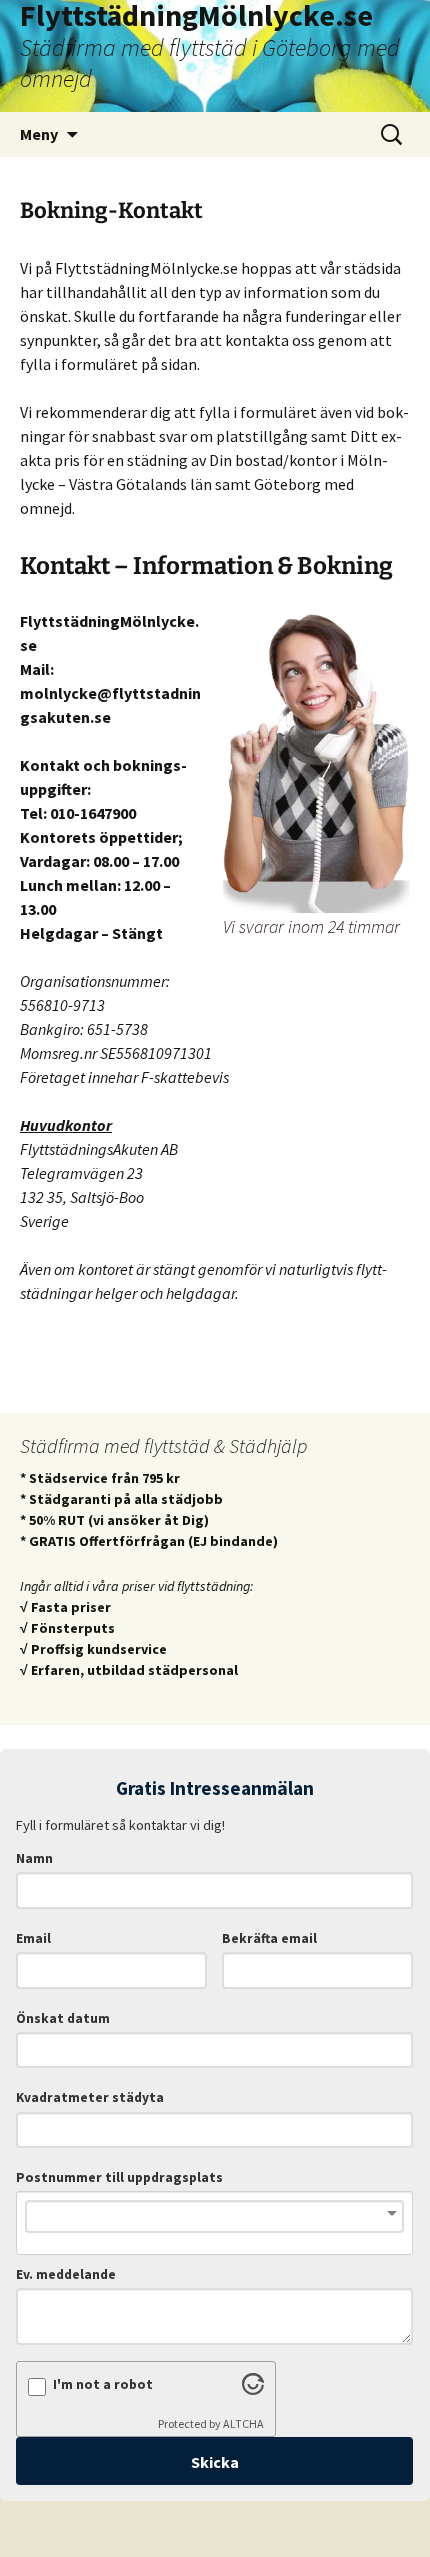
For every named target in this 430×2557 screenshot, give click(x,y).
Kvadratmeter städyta (90, 2097)
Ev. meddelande (66, 2274)
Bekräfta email (269, 1938)
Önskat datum (63, 2018)
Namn (34, 1858)
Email (33, 1938)
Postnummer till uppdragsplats (119, 2177)
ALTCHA (243, 2423)
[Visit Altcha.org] (253, 2389)
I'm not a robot (103, 2384)
